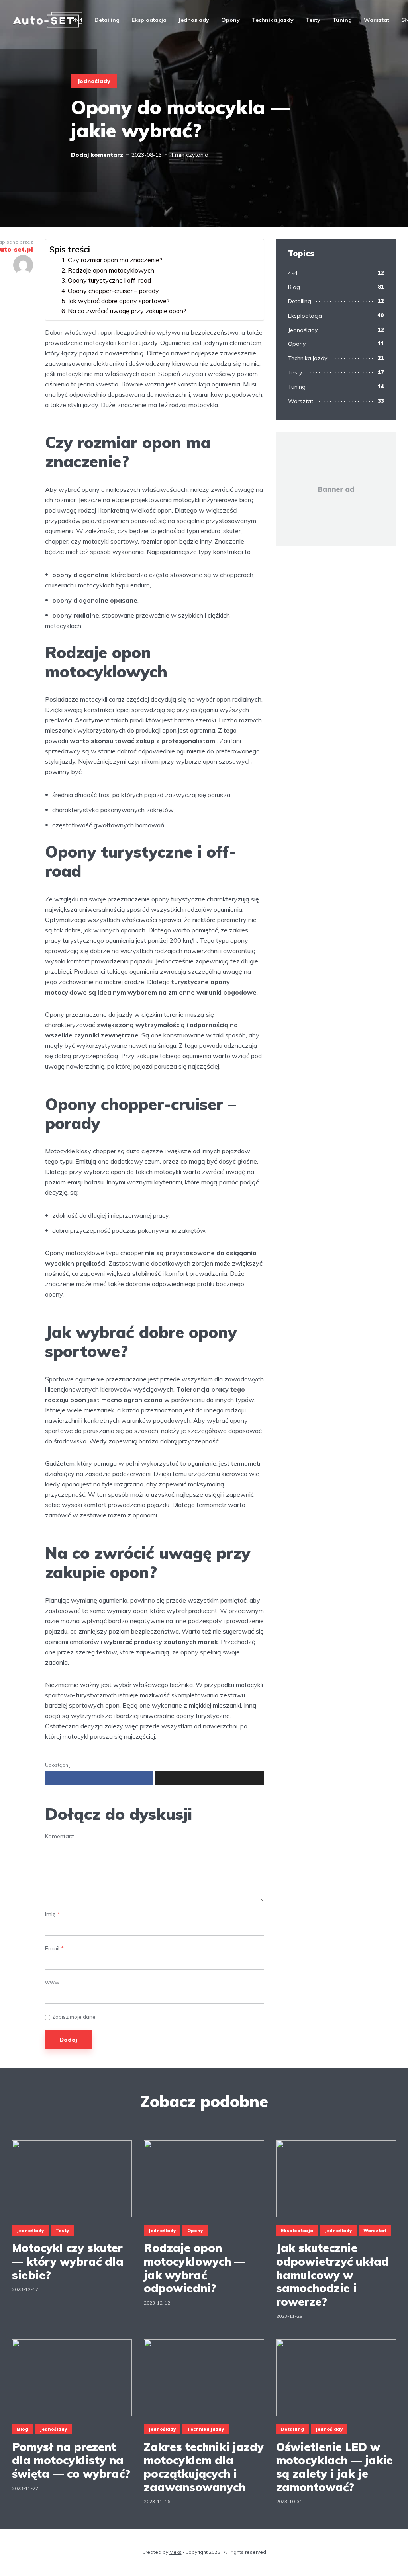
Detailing (107, 20)
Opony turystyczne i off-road (109, 280)
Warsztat (377, 20)
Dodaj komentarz (97, 155)
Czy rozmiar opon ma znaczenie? (115, 260)
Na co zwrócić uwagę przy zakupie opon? (127, 311)
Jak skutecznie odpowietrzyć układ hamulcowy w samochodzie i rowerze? (332, 2275)
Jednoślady (194, 20)
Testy (313, 20)
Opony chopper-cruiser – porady (113, 291)
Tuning (342, 20)
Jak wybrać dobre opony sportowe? (119, 301)
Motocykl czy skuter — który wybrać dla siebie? (68, 2261)
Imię (53, 1914)
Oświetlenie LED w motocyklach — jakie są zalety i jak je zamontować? (334, 2467)
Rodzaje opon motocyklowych (111, 270)
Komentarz (60, 1836)
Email (54, 1949)
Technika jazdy (273, 20)
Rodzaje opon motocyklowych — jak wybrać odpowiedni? (195, 2268)
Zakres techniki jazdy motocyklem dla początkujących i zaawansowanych (204, 2467)
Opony (230, 20)
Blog (294, 287)
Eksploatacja (149, 20)
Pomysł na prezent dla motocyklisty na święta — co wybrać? (71, 2460)
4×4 (78, 20)
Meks (176, 2552)
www (52, 1982)
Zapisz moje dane (74, 2017)
